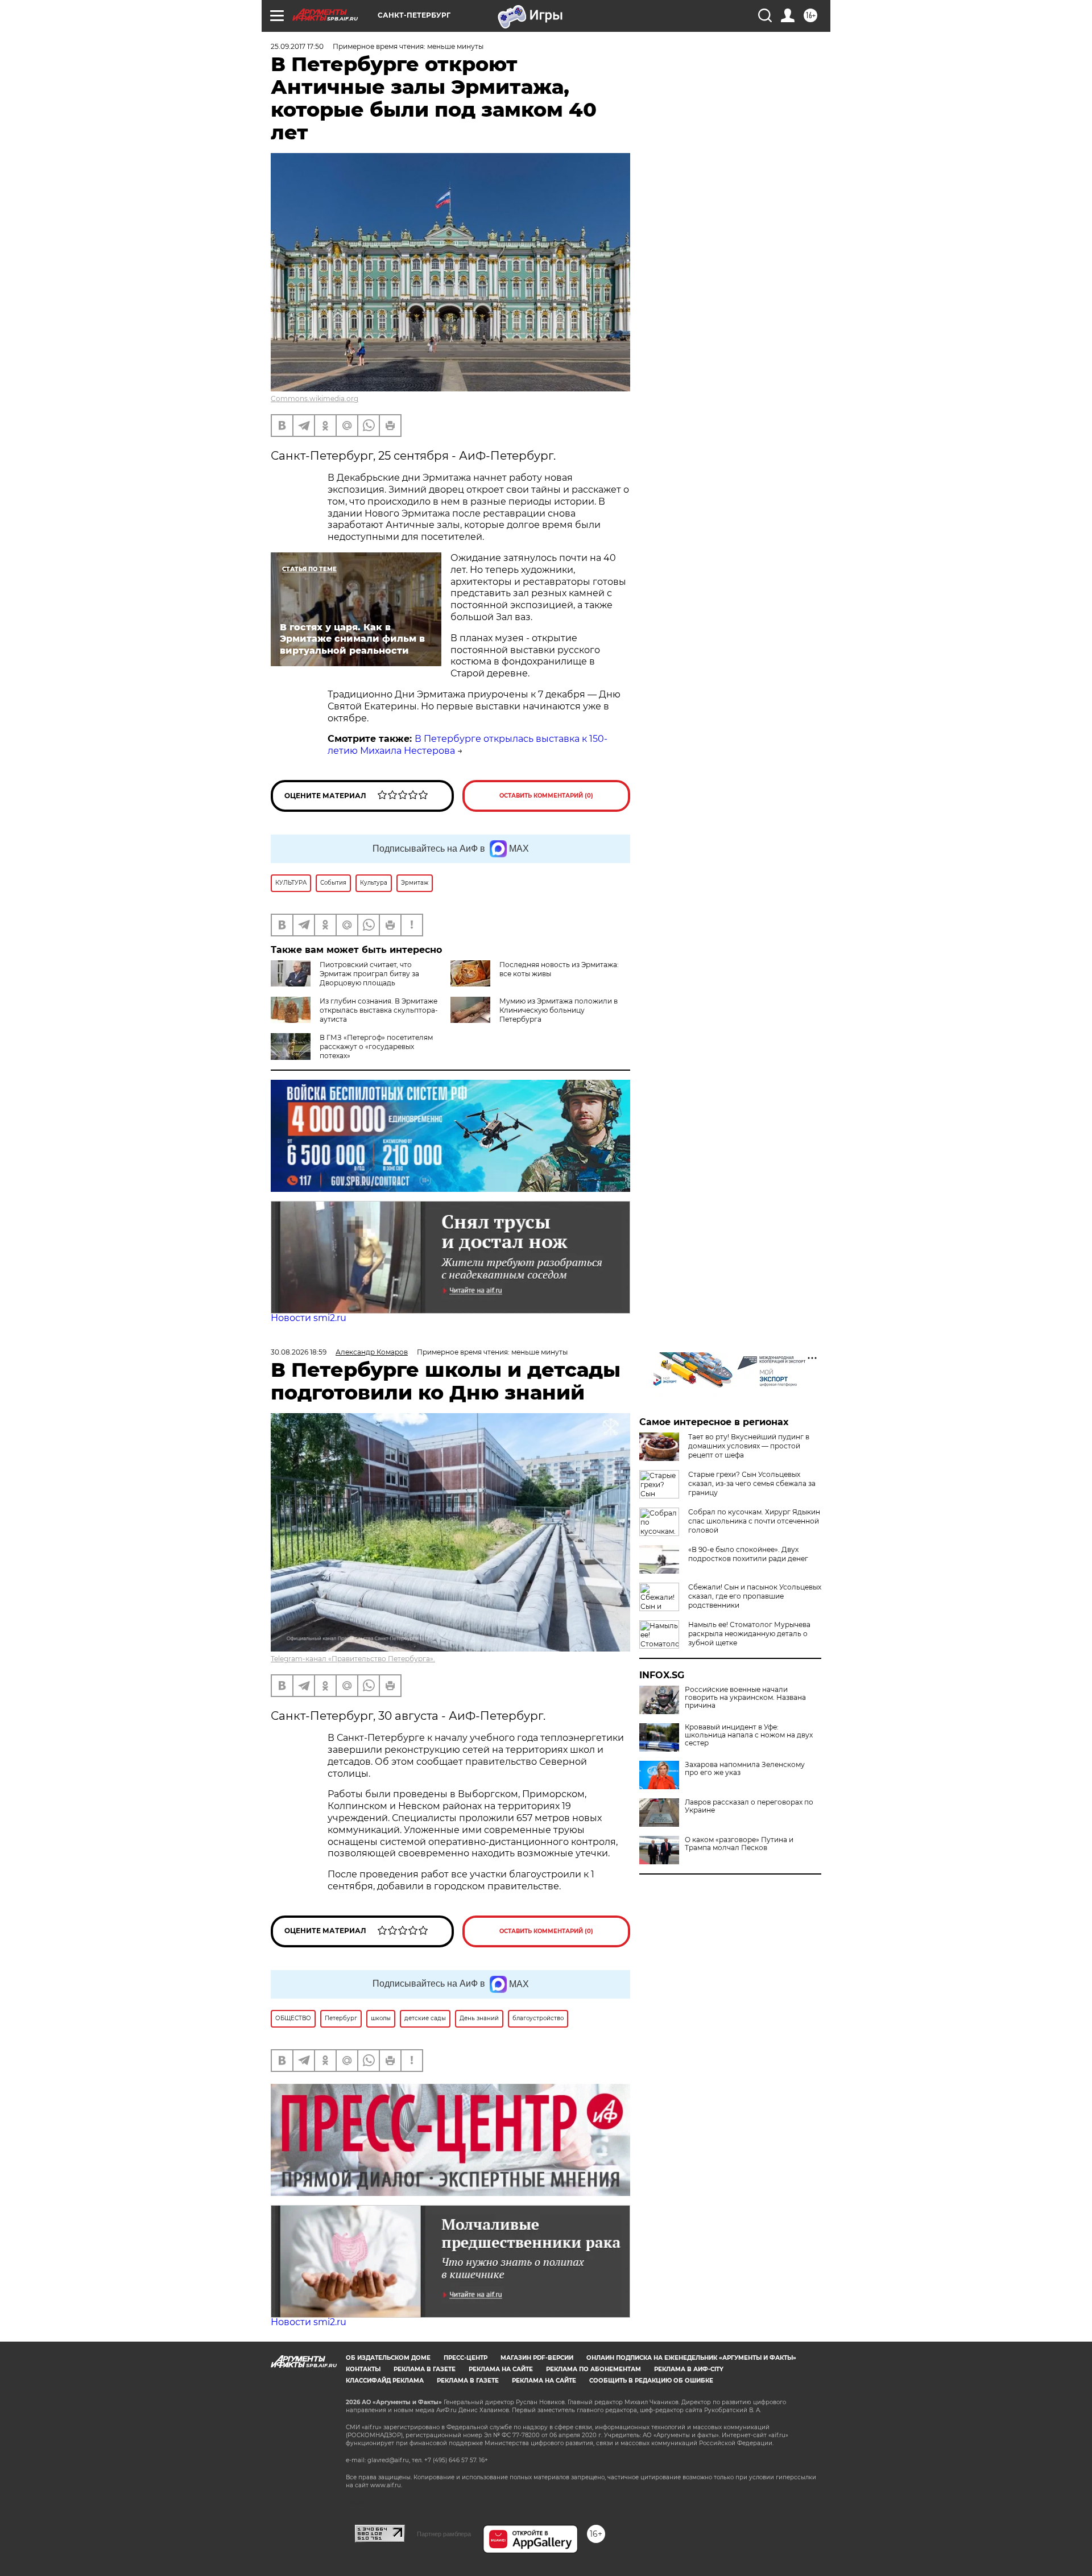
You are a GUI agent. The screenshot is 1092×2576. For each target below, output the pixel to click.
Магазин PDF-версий (537, 2358)
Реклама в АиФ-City (689, 2369)
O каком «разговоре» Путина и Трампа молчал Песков (739, 1844)
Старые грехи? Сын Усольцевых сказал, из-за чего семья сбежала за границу (752, 1483)
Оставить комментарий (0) (546, 796)
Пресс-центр (466, 2358)
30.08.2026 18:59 (299, 1352)
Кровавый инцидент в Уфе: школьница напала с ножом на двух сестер (749, 1735)
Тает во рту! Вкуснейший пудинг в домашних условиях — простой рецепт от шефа (749, 1446)
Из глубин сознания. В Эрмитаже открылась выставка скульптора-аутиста (379, 1010)
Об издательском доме (388, 2358)
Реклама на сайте (501, 2369)
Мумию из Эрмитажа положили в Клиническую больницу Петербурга (559, 1010)
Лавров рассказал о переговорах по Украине (749, 1806)
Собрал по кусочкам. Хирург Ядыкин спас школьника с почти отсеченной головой (754, 1521)
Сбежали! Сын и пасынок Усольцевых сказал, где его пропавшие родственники (755, 1596)
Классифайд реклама (385, 2381)
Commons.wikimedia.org (315, 399)
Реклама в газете (425, 2369)
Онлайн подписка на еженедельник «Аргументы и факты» (691, 2358)
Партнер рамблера (444, 2534)
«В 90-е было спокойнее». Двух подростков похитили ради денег (748, 1554)
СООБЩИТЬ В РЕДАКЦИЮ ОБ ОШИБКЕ (651, 2381)
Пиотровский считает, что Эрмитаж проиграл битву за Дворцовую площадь (369, 974)
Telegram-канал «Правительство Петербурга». (353, 1659)
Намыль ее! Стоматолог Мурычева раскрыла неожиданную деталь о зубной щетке (749, 1634)
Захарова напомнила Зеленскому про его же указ (745, 1769)
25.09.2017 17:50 (297, 46)
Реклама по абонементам (593, 2369)
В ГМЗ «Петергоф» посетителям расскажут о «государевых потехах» (376, 1046)
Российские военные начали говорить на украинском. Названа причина (745, 1698)
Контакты (363, 2369)
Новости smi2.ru (309, 1318)
